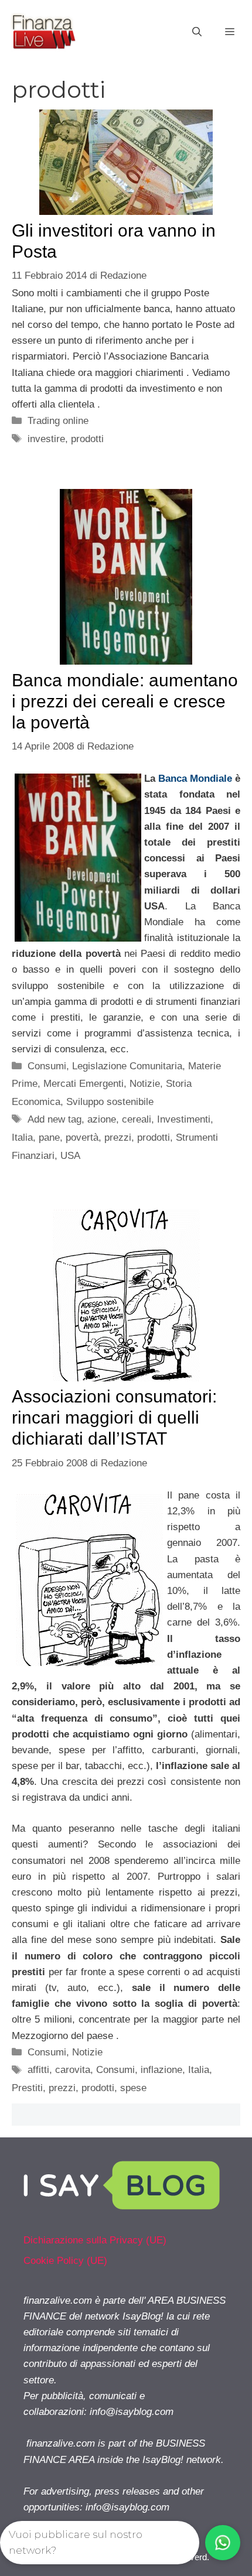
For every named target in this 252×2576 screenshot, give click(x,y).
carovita (73, 2070)
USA (70, 1156)
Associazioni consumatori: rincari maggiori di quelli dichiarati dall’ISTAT (114, 1417)
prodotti (87, 439)
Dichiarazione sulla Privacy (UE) (95, 2240)
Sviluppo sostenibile (110, 1102)
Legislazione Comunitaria (127, 1066)
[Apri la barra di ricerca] (197, 32)
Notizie (145, 1084)
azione (102, 1119)
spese (133, 2088)
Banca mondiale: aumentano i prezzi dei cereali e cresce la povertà (125, 701)
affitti (38, 2070)
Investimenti (184, 1119)
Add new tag (55, 1119)
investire (46, 439)
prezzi (118, 1138)
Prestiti (27, 2088)
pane (49, 1138)
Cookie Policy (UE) (65, 2261)
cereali (137, 1119)
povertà (82, 1138)
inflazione (161, 2070)
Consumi (47, 1066)
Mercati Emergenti (84, 1084)
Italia (22, 1138)
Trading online (58, 421)
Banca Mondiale (197, 779)
